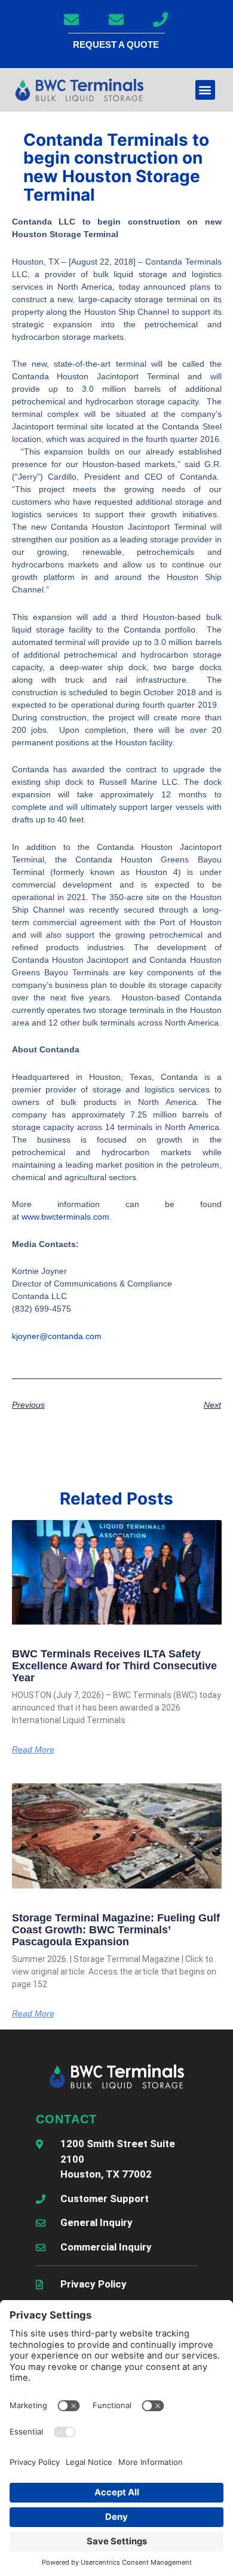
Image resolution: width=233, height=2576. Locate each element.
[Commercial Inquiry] (116, 19)
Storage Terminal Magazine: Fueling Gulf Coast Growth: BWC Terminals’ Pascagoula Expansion (116, 1930)
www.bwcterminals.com (65, 1217)
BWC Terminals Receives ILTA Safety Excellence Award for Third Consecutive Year (114, 1666)
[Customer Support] (161, 19)
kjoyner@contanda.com (57, 1336)
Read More (33, 1749)
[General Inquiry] (72, 19)
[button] (205, 90)
